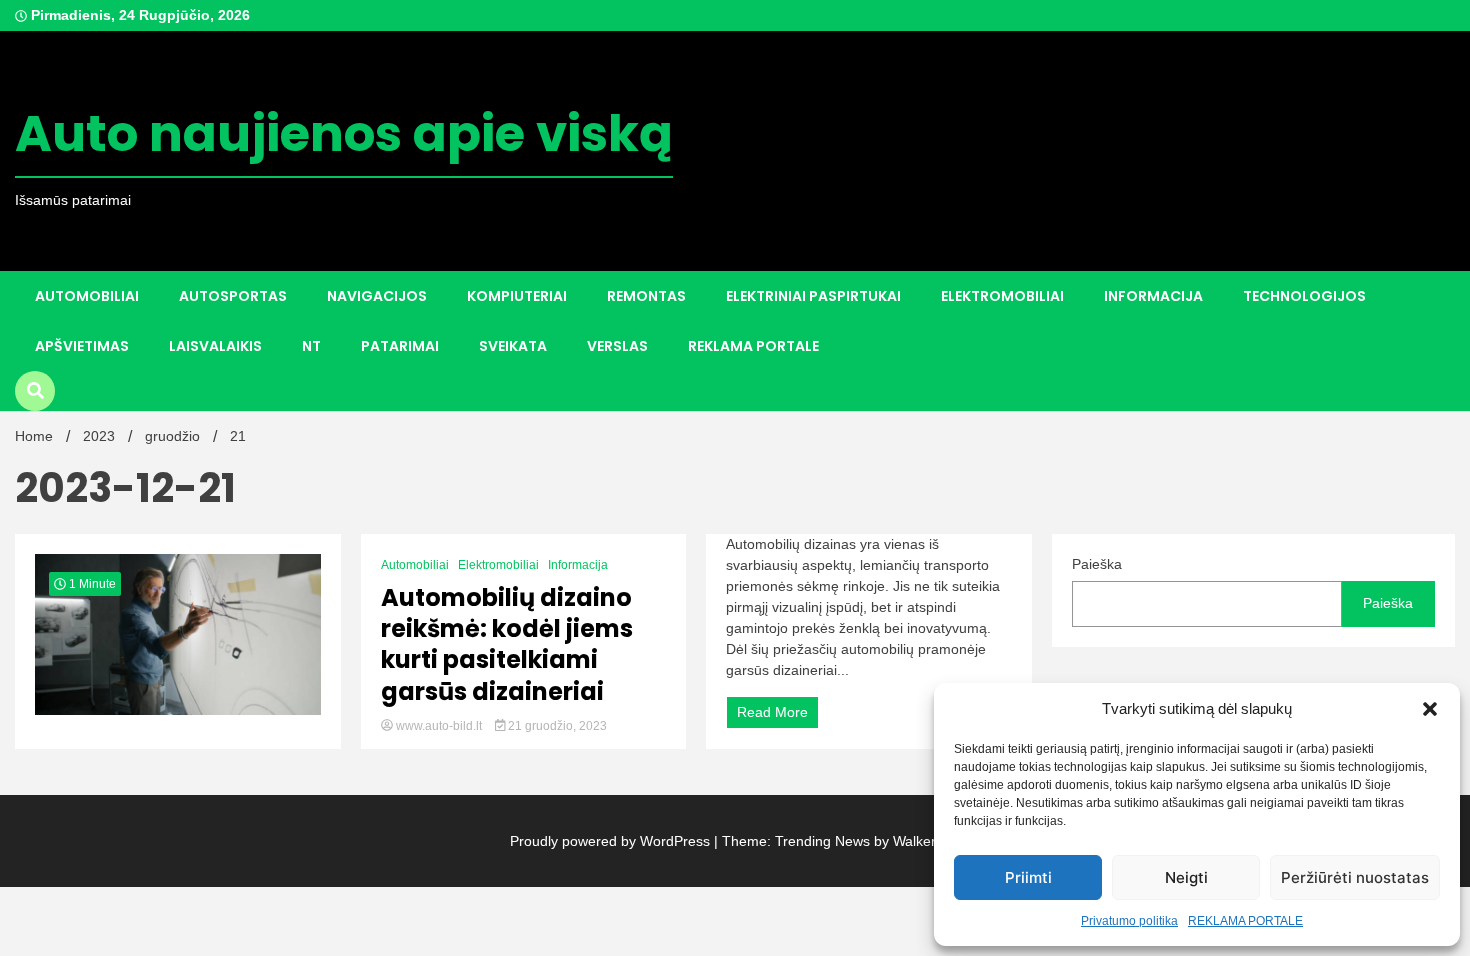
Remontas (646, 296)
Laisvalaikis (215, 346)
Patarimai (400, 346)
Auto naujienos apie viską (344, 133)
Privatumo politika (1129, 921)
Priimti (1028, 877)
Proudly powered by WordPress (612, 841)
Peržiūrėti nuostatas (1355, 877)
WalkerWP (924, 841)
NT (311, 346)
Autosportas (233, 296)
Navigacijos (377, 296)
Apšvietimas (82, 346)
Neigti (1186, 877)
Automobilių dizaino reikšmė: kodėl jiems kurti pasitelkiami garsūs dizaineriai (507, 644)
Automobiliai (87, 296)
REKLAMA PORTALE (1245, 921)
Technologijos (1304, 296)
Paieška (1097, 564)
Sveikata (513, 346)
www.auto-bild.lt (439, 726)
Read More (772, 712)
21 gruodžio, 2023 (556, 726)
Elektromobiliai (1002, 296)
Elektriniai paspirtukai (813, 296)
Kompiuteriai (517, 296)
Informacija (1153, 296)
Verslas (617, 346)
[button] (1430, 709)
